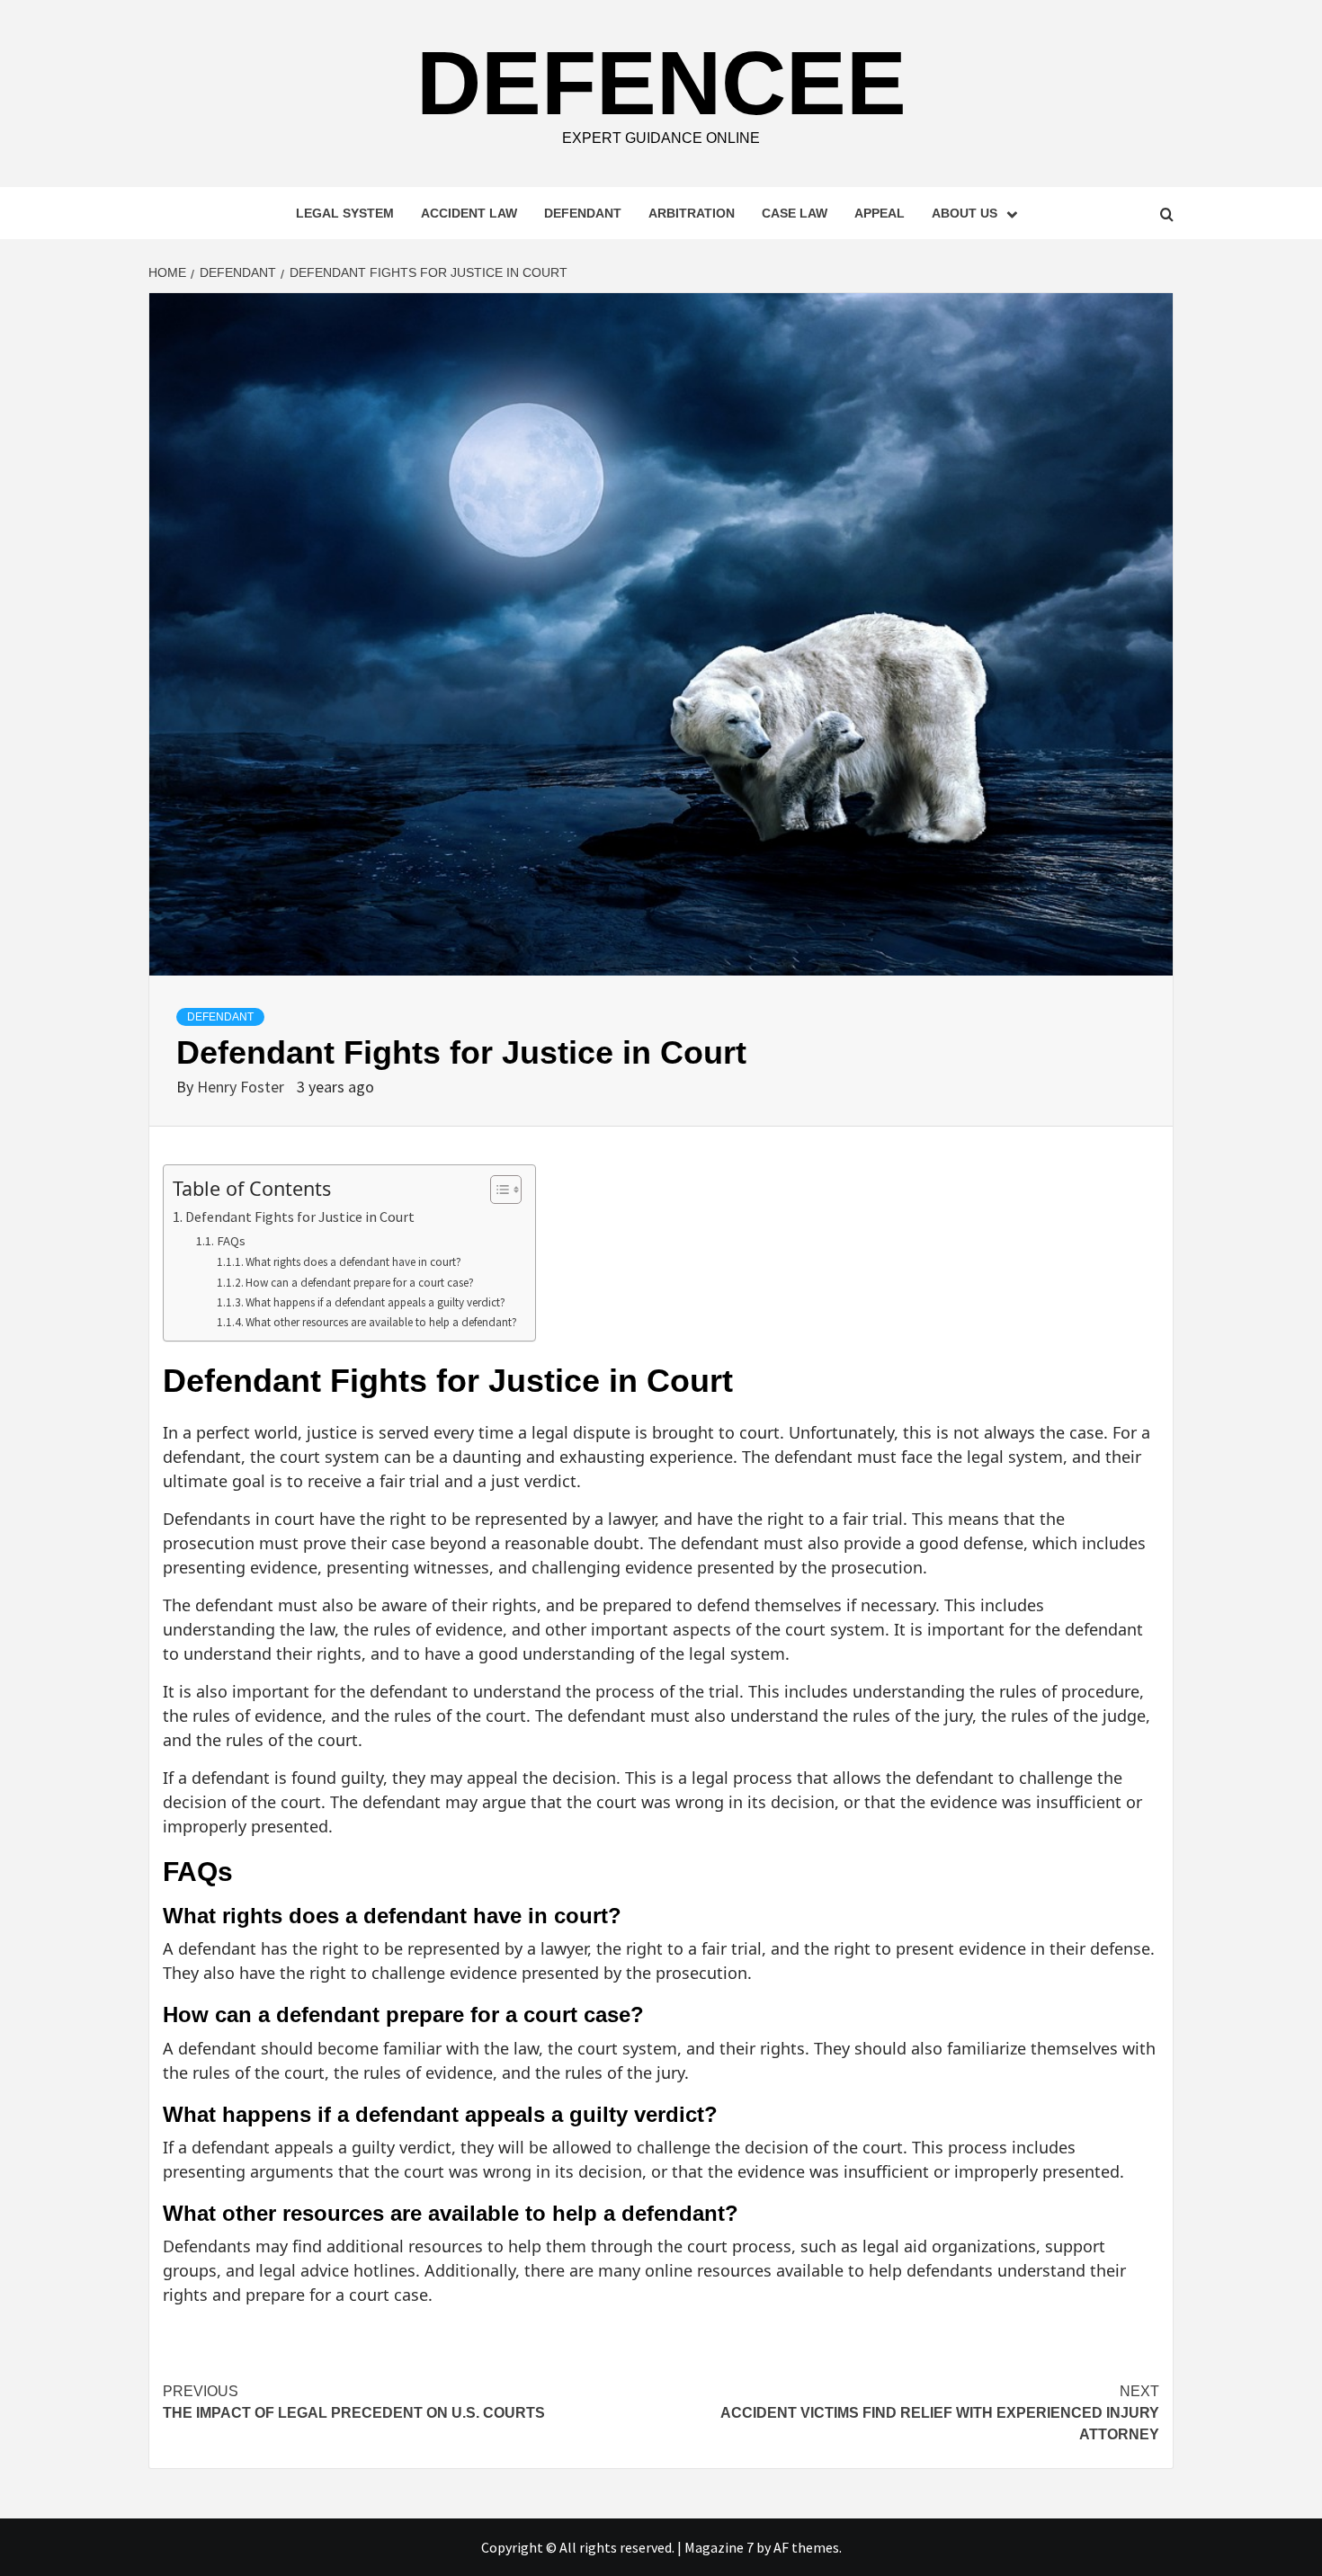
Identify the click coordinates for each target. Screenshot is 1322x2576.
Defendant (583, 213)
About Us (965, 213)
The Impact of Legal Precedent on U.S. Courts (354, 2402)
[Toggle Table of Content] (497, 1190)
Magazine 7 (719, 2547)
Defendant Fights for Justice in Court (300, 1217)
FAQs (231, 1241)
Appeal (880, 213)
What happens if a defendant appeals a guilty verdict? (375, 1302)
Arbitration (692, 213)
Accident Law (469, 213)
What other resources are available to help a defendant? (381, 1322)
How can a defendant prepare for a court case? (360, 1283)
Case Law (795, 213)
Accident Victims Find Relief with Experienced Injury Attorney (940, 2413)
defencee (661, 83)
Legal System (345, 213)
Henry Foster (242, 1087)
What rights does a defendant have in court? (353, 1262)
